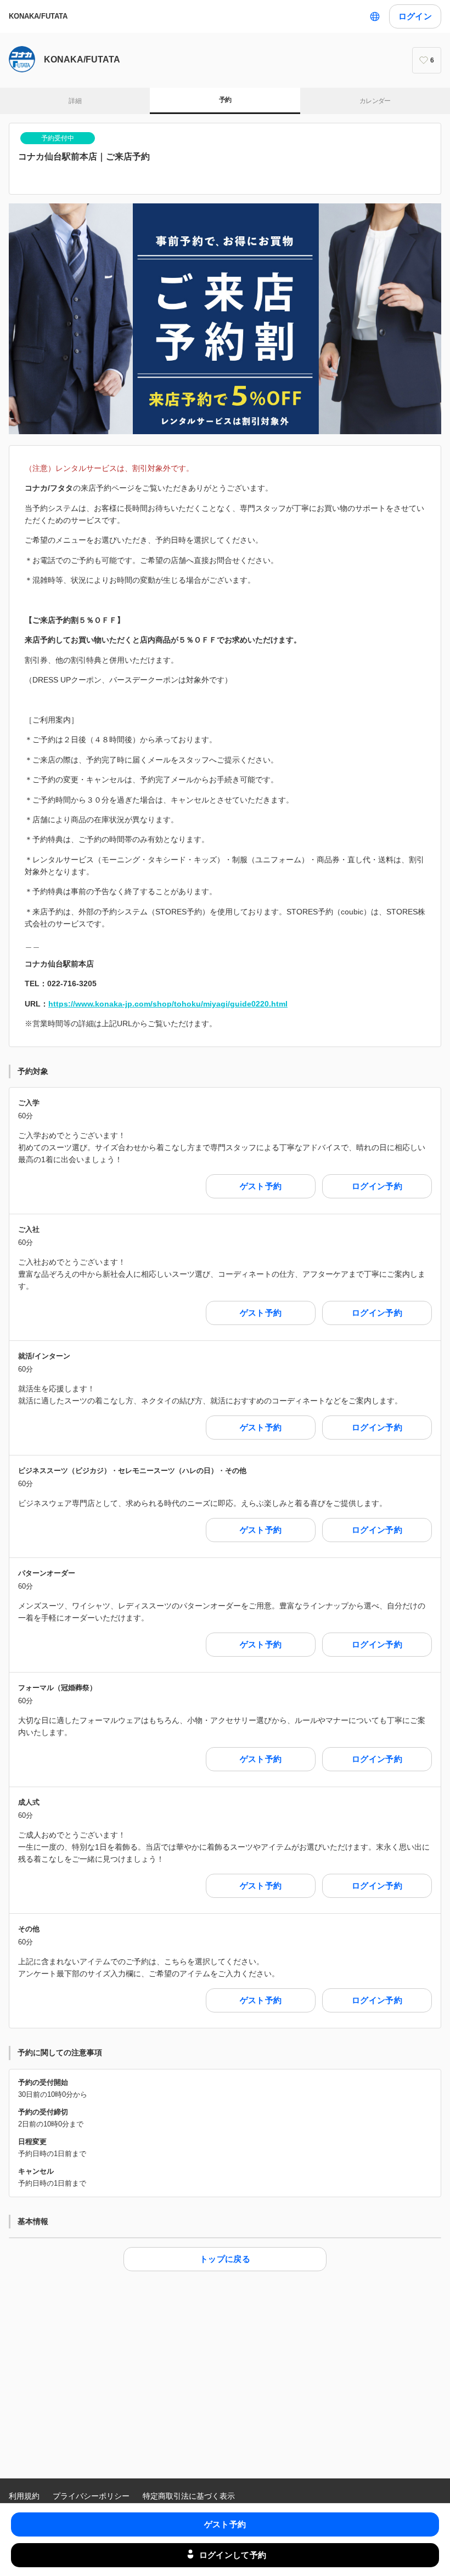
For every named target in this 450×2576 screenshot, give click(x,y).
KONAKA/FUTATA (38, 16)
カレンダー (375, 101)
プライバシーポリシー (91, 2496)
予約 (225, 100)
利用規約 (24, 2496)
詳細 (75, 101)
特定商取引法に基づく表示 (189, 2496)
